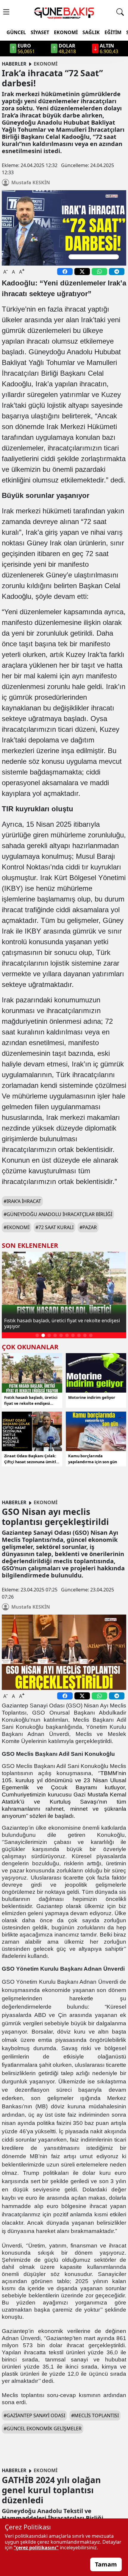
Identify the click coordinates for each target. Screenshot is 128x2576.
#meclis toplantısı (95, 2415)
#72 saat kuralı (54, 1227)
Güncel (16, 32)
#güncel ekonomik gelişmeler (43, 2429)
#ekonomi (17, 1227)
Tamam (106, 2564)
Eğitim (113, 32)
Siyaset (40, 32)
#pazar (88, 1227)
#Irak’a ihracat (22, 1201)
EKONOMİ (46, 64)
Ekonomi (66, 32)
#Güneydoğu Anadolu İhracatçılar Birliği (58, 1214)
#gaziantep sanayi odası (34, 2415)
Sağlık (91, 32)
